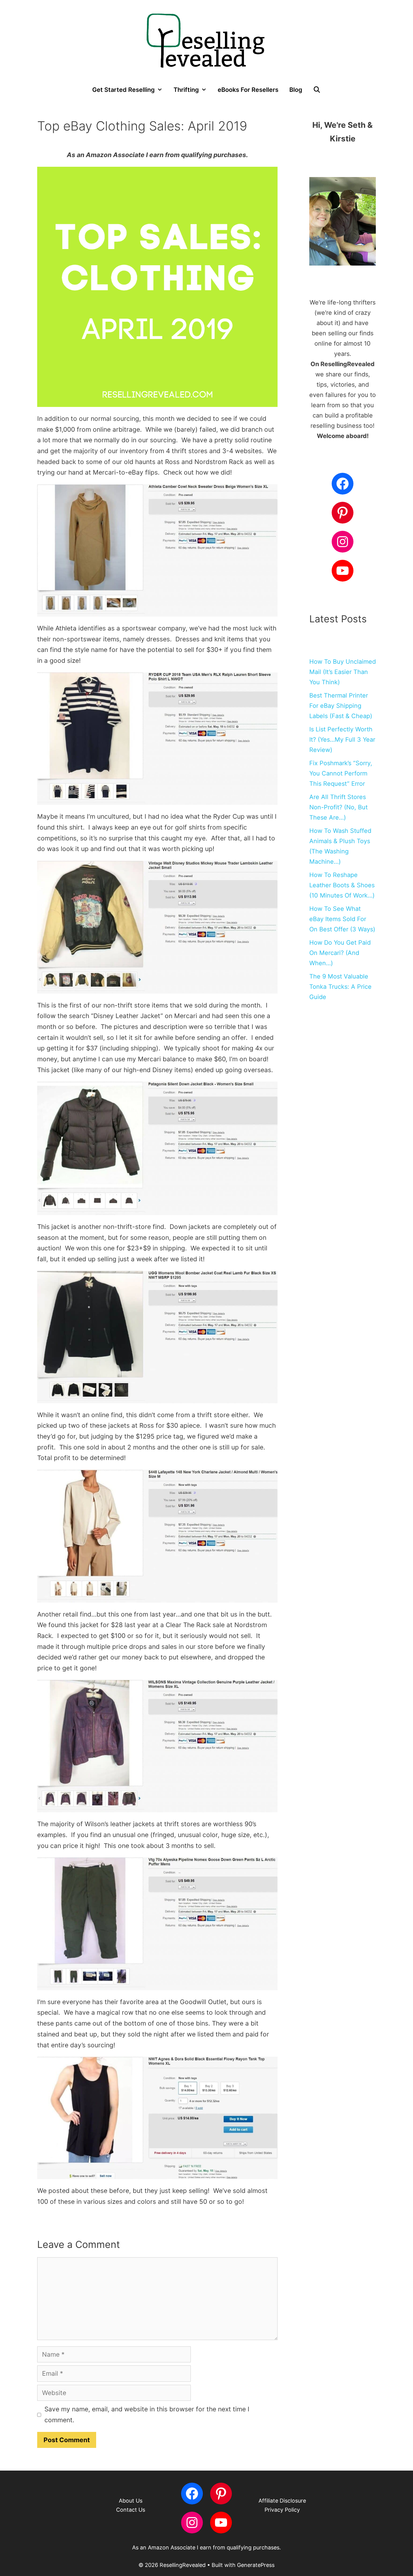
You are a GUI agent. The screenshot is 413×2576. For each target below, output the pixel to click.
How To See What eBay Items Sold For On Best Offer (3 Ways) (342, 919)
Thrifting (186, 90)
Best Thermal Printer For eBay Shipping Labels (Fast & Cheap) (341, 706)
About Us (131, 2501)
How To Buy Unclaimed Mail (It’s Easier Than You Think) (343, 672)
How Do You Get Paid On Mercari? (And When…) (340, 953)
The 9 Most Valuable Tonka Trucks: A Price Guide (340, 987)
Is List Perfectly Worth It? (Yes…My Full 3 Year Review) (342, 740)
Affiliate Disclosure (282, 2501)
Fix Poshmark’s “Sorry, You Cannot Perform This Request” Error (341, 773)
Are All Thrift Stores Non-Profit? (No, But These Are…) (338, 807)
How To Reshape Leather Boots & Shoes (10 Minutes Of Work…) (342, 885)
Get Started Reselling (124, 90)
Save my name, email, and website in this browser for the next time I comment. (147, 2415)
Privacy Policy (282, 2510)
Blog (296, 90)
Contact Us (131, 2510)
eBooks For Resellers (248, 90)
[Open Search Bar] (317, 90)
